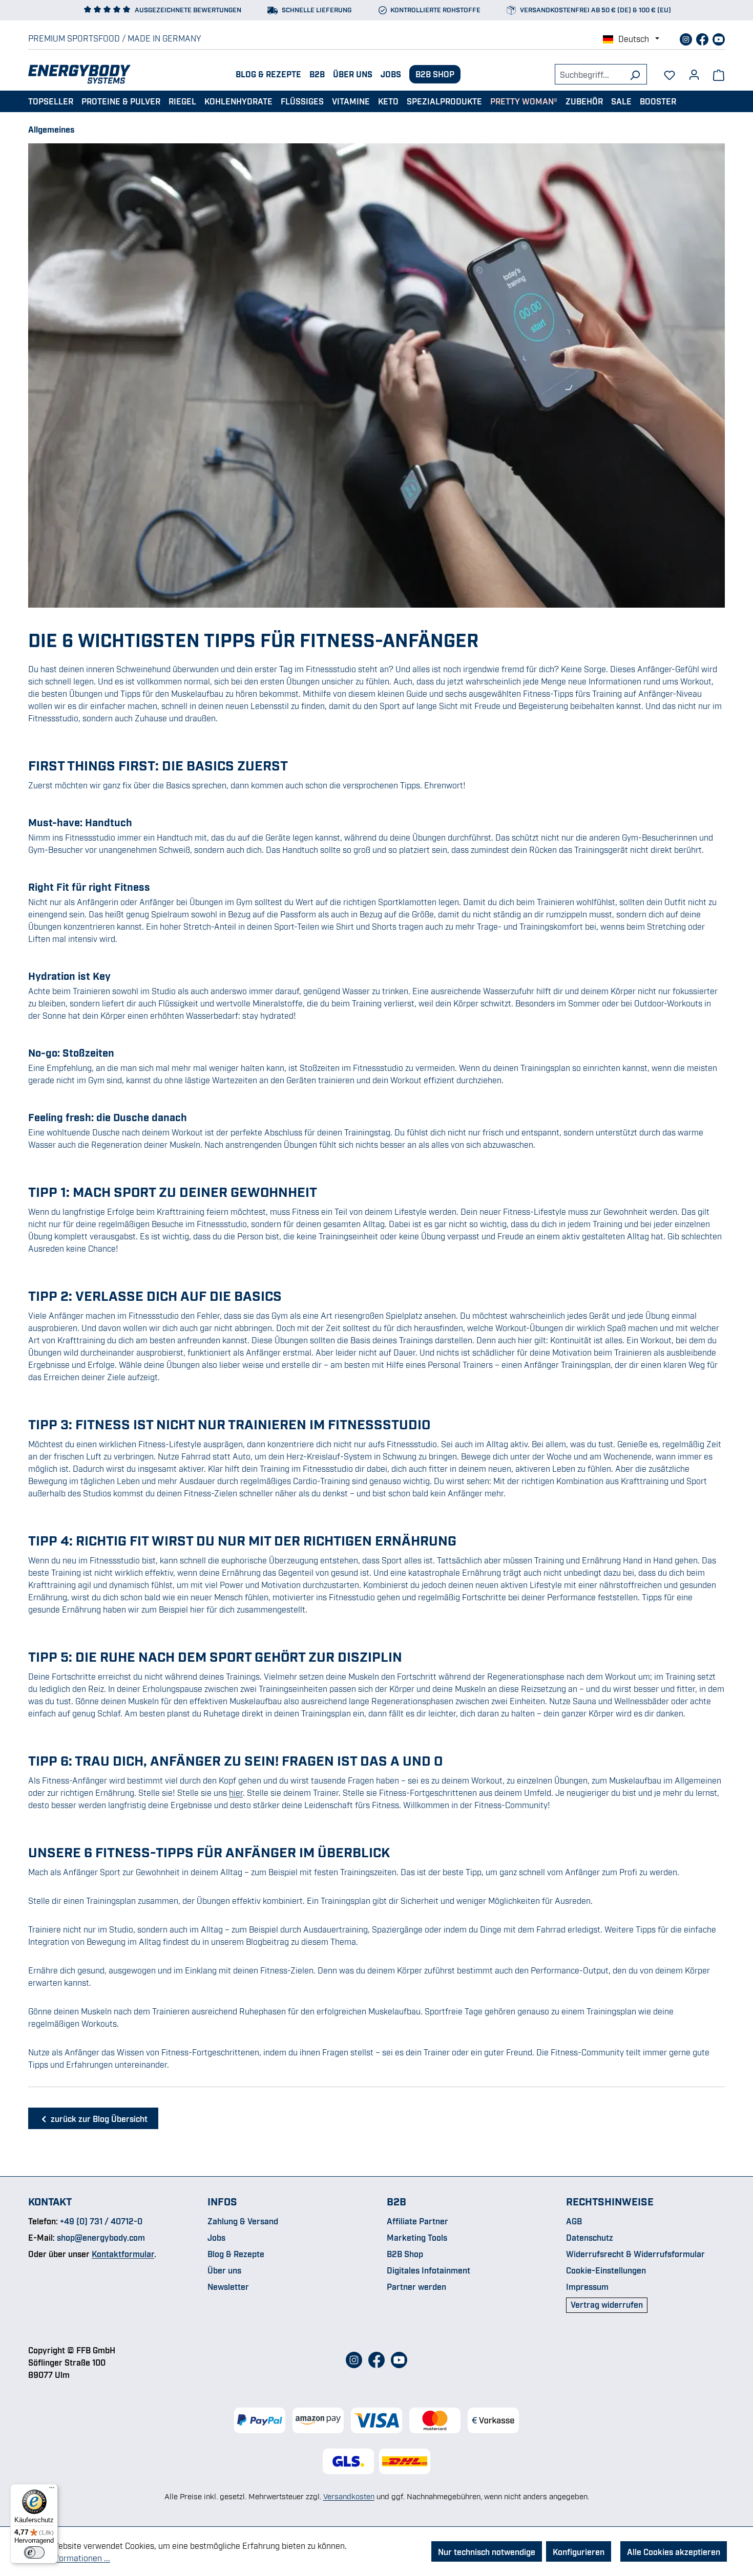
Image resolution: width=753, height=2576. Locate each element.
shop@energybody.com (101, 2237)
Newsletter (228, 2286)
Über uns (353, 74)
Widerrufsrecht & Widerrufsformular (635, 2253)
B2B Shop (435, 74)
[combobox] (589, 74)
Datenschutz (590, 2237)
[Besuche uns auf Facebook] (703, 38)
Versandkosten (349, 2496)
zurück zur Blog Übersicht (98, 2118)
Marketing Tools (417, 2237)
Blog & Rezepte (268, 74)
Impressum (587, 2286)
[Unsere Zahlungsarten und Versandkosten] (376, 2420)
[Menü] (52, 2490)
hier (236, 1792)
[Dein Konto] (694, 71)
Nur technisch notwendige (487, 2551)
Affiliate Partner (417, 2221)
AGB (574, 2221)
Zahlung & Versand (243, 2221)
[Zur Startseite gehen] (79, 74)
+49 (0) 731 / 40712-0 (101, 2221)
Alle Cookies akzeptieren (674, 2551)
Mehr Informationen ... (69, 2558)
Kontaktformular (123, 2253)
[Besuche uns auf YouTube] (719, 38)
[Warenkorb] (719, 74)
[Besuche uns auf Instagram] (687, 38)
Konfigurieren (579, 2551)
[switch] (34, 2552)
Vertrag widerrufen (607, 2304)
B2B (317, 74)
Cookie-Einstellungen (606, 2270)
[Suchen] (635, 74)
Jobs (391, 74)
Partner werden (416, 2286)
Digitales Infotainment (428, 2270)
